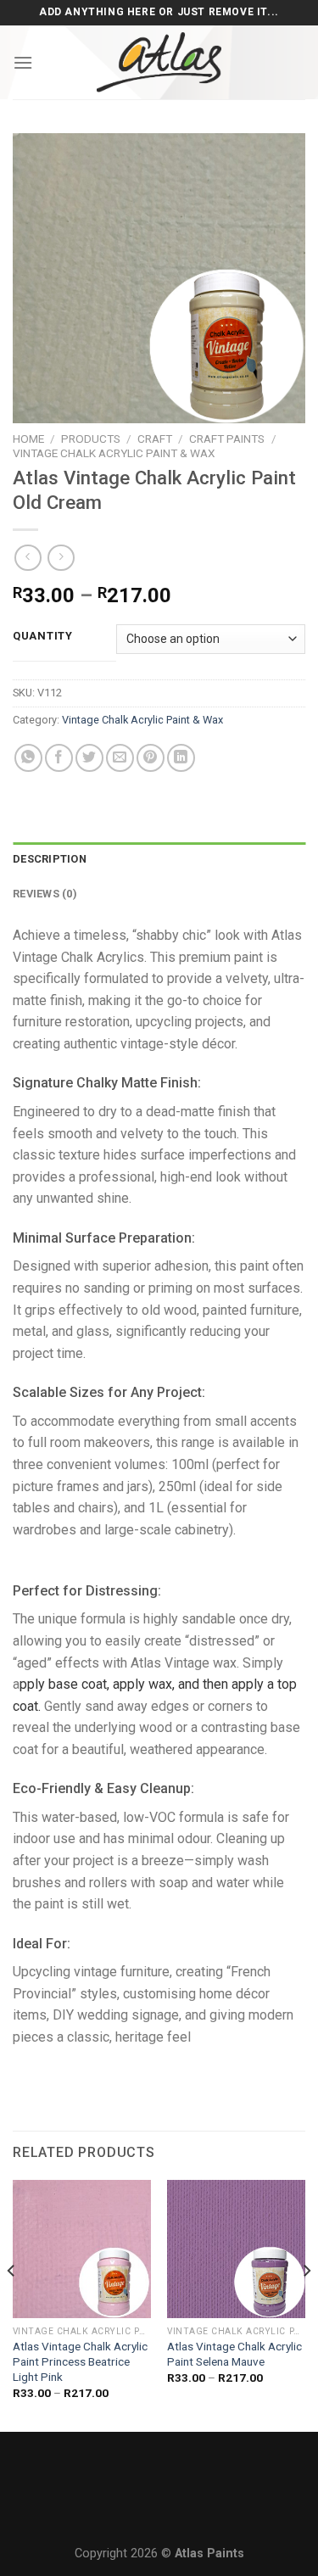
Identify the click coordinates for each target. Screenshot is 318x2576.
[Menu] (23, 62)
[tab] (159, 859)
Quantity (43, 636)
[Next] (306, 2304)
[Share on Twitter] (89, 758)
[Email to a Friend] (120, 758)
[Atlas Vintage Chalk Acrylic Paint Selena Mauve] (236, 2249)
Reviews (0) (45, 894)
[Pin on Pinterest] (151, 758)
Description (50, 859)
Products (91, 439)
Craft (155, 439)
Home (28, 439)
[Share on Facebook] (59, 758)
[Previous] (12, 2304)
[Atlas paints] (159, 62)
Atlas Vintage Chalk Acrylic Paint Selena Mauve (234, 2354)
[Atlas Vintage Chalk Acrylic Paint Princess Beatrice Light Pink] (82, 2249)
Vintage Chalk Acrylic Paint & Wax (114, 453)
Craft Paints (227, 439)
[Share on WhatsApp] (28, 758)
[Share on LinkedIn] (181, 758)
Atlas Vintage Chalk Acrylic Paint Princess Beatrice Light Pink (80, 2361)
